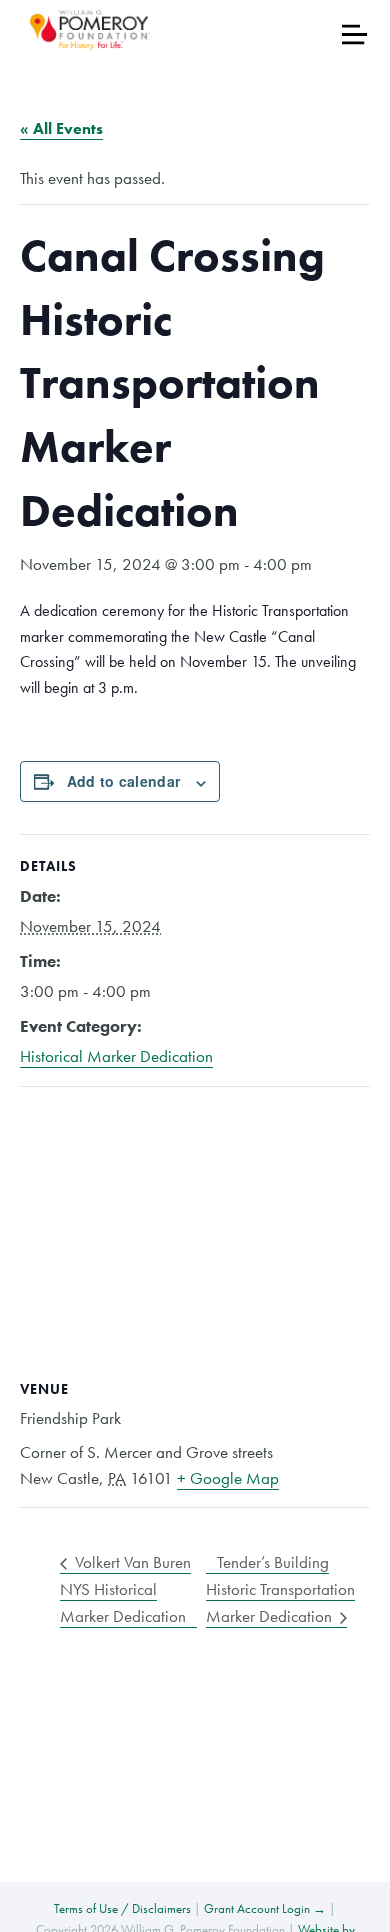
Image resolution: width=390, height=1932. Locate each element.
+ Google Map (228, 1478)
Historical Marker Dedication (116, 1056)
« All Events (61, 128)
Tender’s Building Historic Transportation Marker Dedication (280, 1589)
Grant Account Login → (265, 1908)
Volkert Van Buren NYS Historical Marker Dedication (125, 1589)
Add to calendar (123, 781)
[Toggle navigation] (354, 34)
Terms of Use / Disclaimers (122, 1908)
